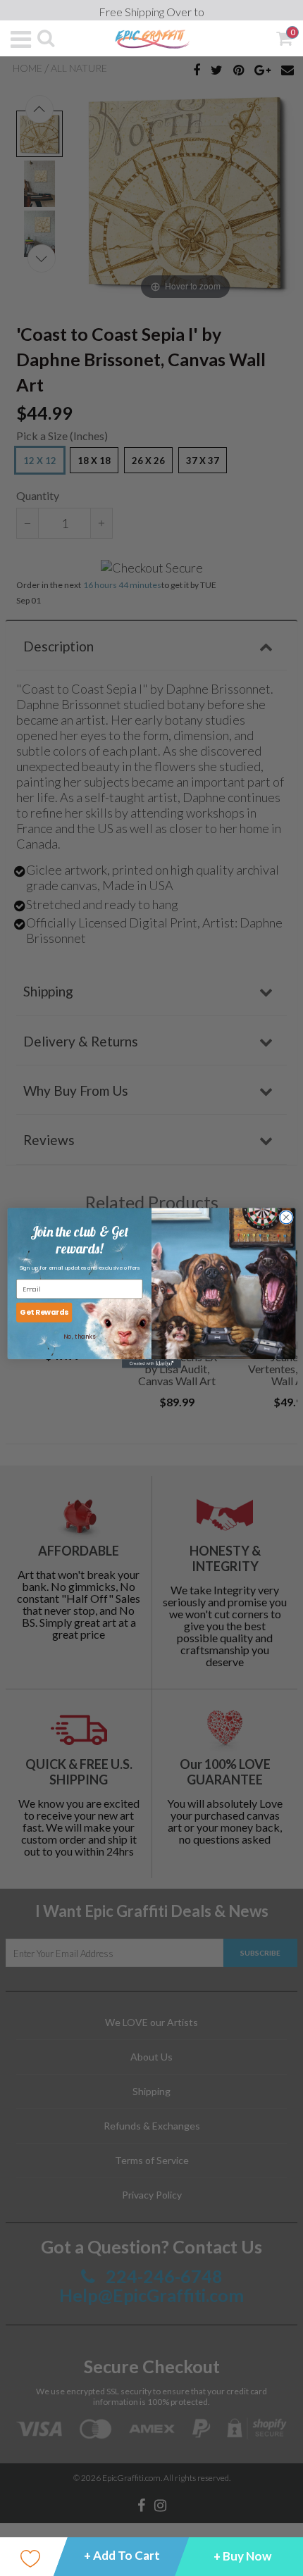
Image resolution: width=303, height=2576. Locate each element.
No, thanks (79, 1337)
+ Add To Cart (122, 2555)
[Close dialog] (286, 1217)
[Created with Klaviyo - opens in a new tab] (151, 1364)
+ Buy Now (242, 2556)
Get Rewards (44, 1312)
